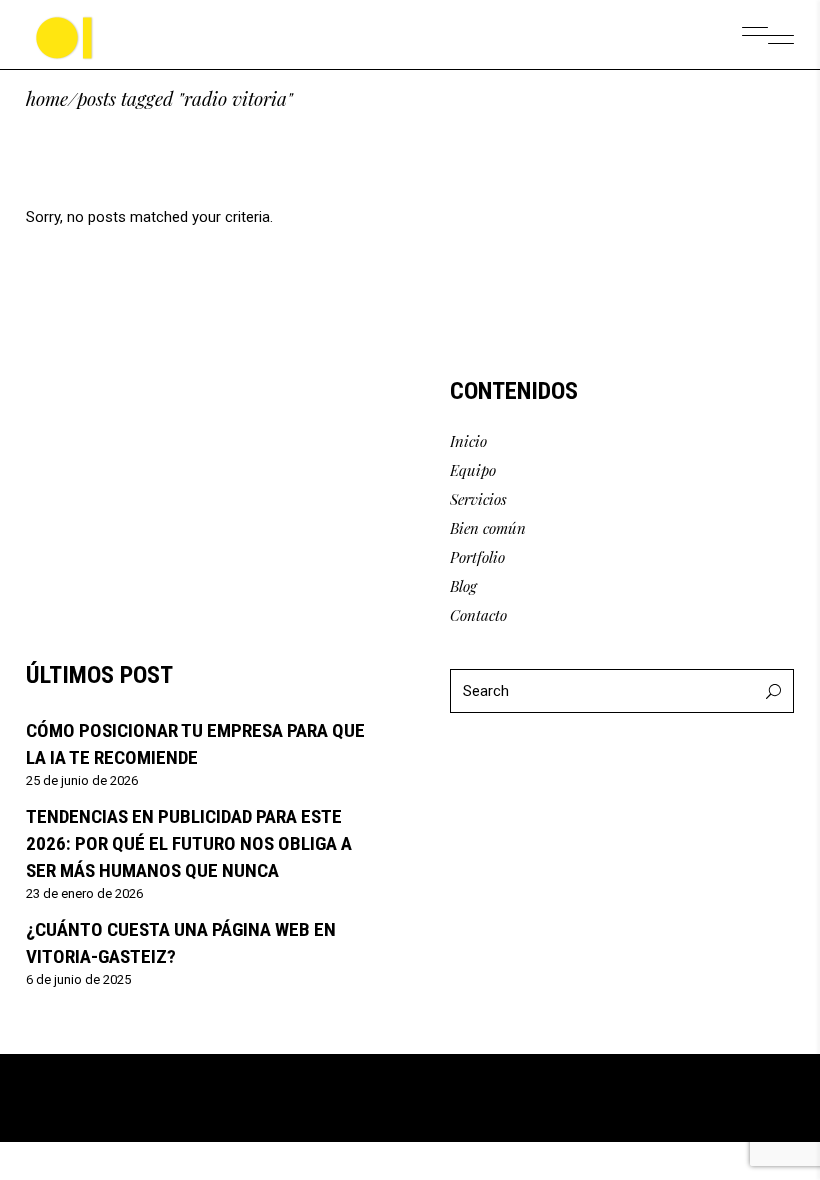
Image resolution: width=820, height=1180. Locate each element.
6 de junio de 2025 (78, 979)
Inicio (468, 441)
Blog (463, 586)
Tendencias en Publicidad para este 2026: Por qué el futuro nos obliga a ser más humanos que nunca (189, 843)
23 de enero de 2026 (84, 893)
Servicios (478, 499)
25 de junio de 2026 (82, 780)
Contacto (478, 615)
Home (47, 98)
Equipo (473, 470)
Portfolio (477, 557)
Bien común (488, 528)
